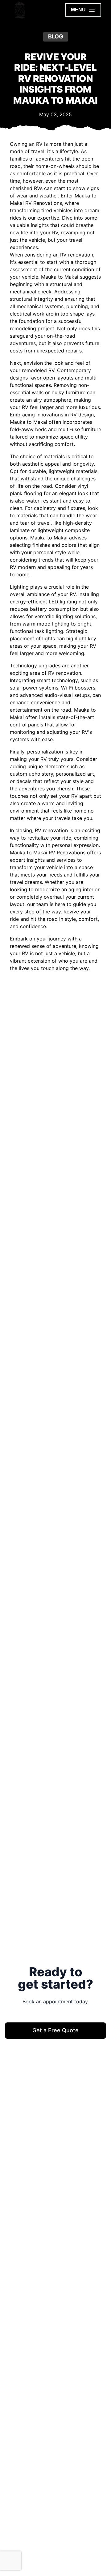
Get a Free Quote (55, 2030)
